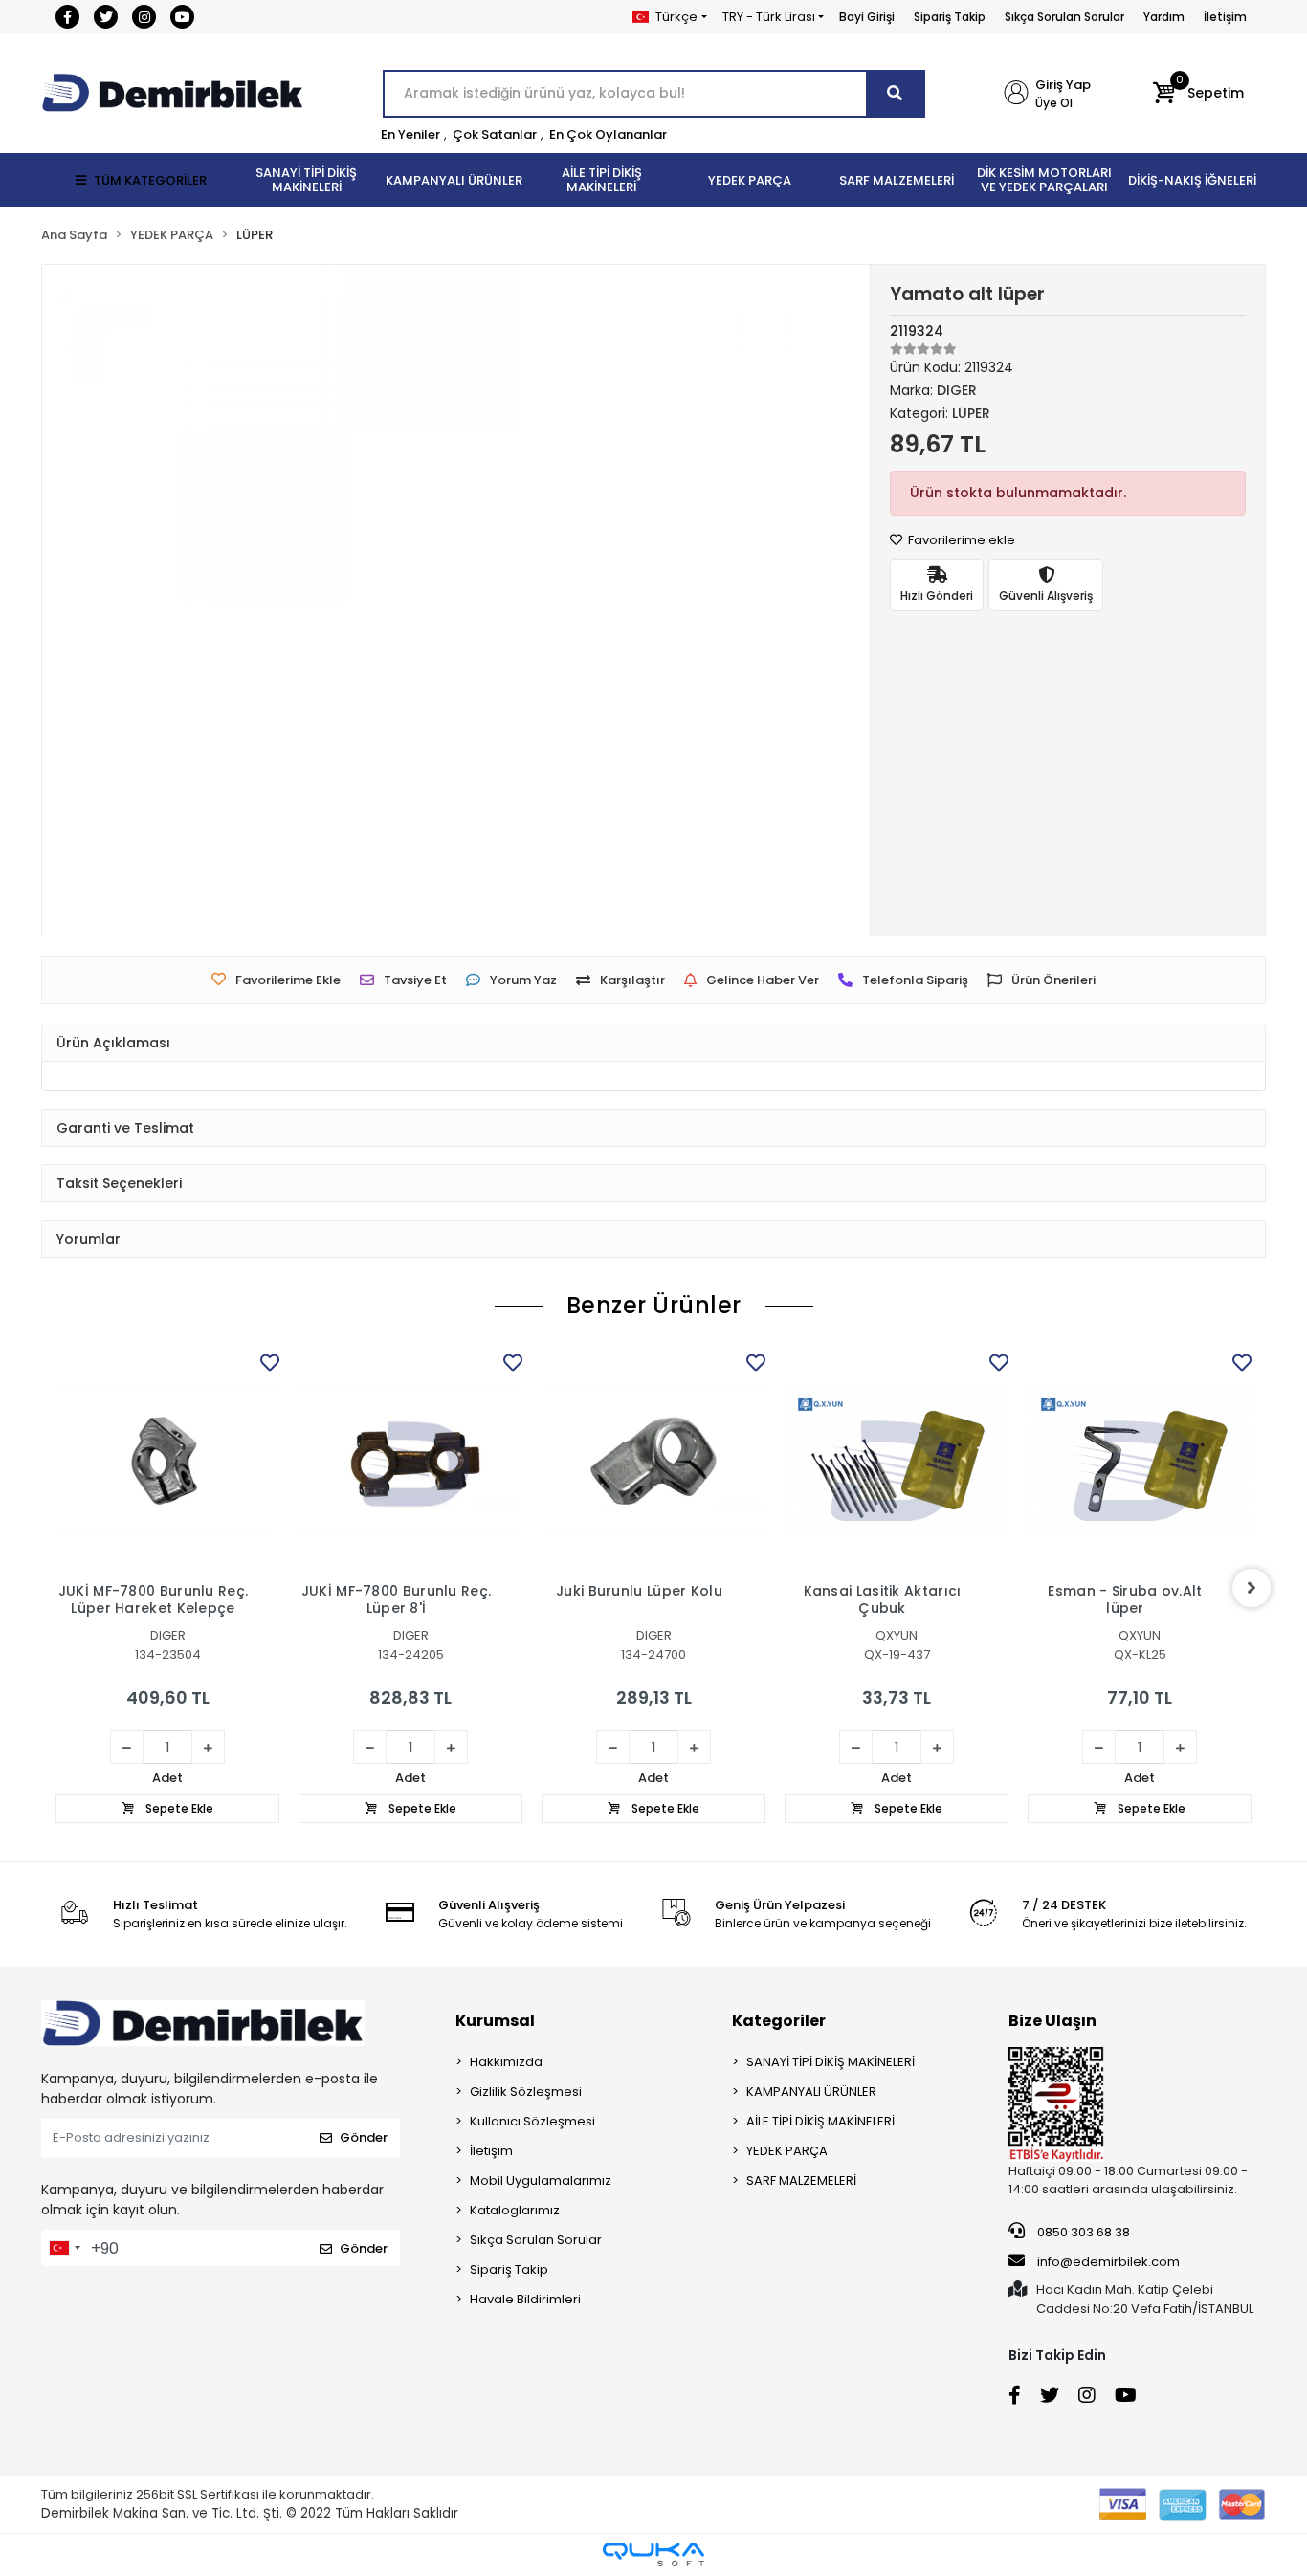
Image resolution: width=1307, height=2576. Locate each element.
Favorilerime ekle (960, 540)
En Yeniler (410, 134)
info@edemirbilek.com (1108, 2262)
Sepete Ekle (178, 1808)
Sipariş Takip (950, 17)
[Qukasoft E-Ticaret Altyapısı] (653, 2554)
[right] (1252, 1588)
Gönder (364, 2137)
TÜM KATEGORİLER (150, 180)
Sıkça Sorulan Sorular (1064, 17)
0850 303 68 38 (1082, 2232)
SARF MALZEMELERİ (801, 2180)
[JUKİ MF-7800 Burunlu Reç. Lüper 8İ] (410, 1461)
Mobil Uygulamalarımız (541, 2180)
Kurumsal (495, 2021)
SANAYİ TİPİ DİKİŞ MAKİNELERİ (831, 2062)
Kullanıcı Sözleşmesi (532, 2121)
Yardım (1164, 17)
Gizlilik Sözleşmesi (526, 2092)
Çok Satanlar (495, 134)
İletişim (1225, 17)
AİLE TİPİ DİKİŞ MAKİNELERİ (820, 2121)
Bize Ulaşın (1052, 2021)
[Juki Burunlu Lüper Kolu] (653, 1461)
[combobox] (64, 2248)
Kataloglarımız (515, 2210)
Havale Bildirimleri (525, 2299)
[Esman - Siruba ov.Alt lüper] (1140, 1461)
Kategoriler (779, 2021)
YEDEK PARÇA (787, 2151)
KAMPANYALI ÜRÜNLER (811, 2092)
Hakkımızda (506, 2062)
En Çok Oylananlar (608, 134)
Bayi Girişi (867, 17)
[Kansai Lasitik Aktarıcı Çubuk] (897, 1461)
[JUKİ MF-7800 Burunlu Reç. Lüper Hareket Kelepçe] (167, 1461)
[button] (1198, 94)
